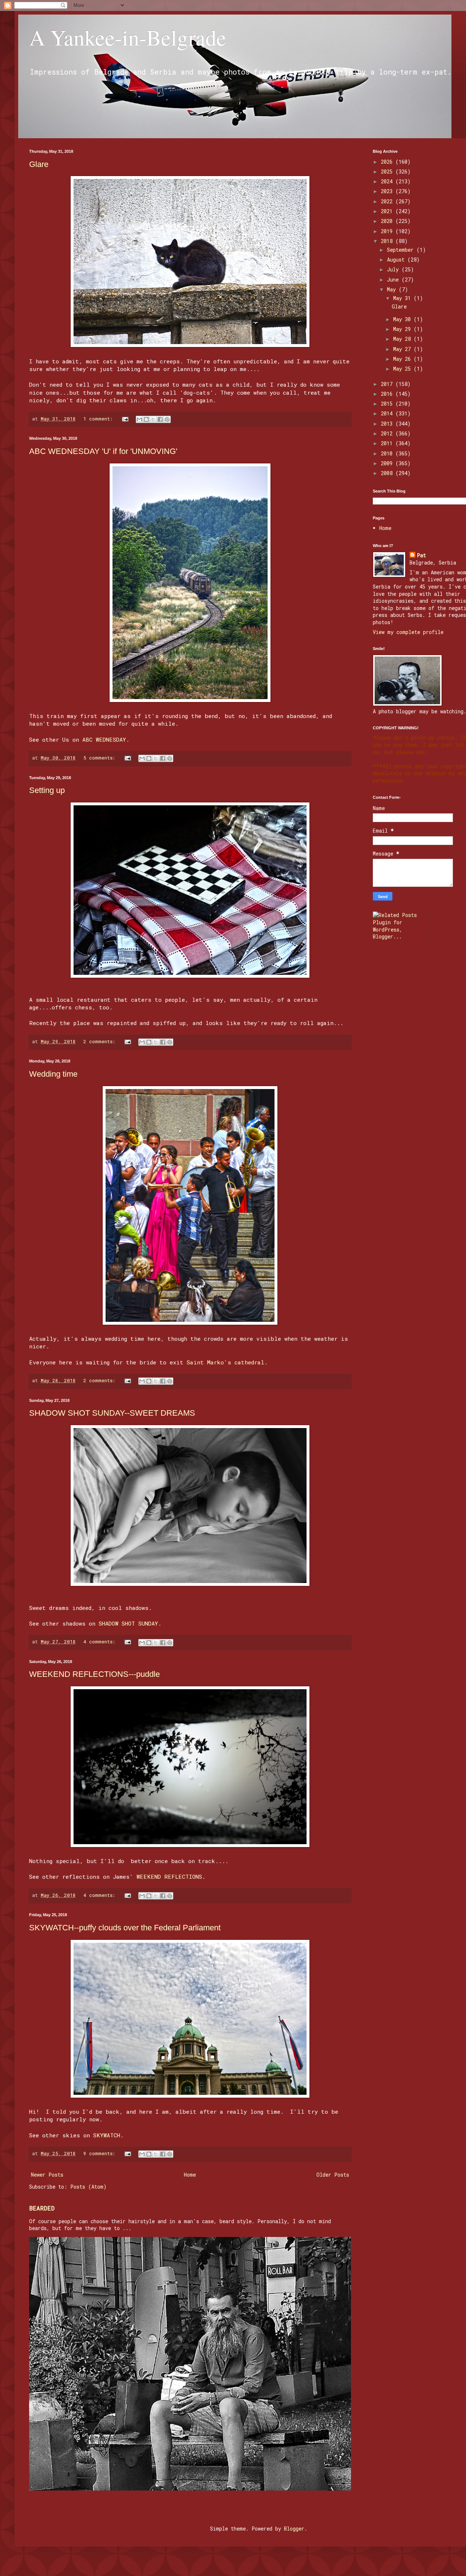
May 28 (403, 339)
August (397, 260)
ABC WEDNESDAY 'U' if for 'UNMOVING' (103, 451)
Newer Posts (47, 2175)
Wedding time (53, 1074)
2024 (388, 181)
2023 (388, 191)
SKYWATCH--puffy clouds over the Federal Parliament (125, 1928)
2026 (388, 162)
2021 (388, 211)
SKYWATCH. (108, 2135)
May (393, 289)
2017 (388, 384)
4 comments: (101, 1642)
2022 (388, 201)
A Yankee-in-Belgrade (128, 37)
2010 (388, 453)
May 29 (403, 329)
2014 (388, 413)
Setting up (47, 790)
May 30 (403, 319)
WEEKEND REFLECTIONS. (171, 1877)
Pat (421, 555)
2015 (388, 404)
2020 (388, 221)
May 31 (403, 298)
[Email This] (139, 419)
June (394, 280)
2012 (388, 433)
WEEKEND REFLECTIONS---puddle (94, 1674)
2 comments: (101, 1041)
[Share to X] (153, 419)
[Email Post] (126, 419)
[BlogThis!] (146, 419)
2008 (388, 473)
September (402, 250)
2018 (388, 241)
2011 (388, 443)
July (394, 269)
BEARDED (42, 2208)
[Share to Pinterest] (167, 419)
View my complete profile (408, 632)
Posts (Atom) (88, 2187)
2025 (388, 172)
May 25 (403, 369)
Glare (39, 164)
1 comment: (99, 419)
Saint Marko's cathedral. (227, 1362)
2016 (388, 394)
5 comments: (101, 758)
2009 (388, 463)
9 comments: (101, 2153)
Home (190, 2175)
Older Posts (333, 2175)
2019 (388, 231)
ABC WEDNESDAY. (106, 739)
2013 (388, 424)
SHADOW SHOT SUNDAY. (130, 1623)
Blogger (294, 2529)
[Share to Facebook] (160, 419)
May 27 (403, 349)
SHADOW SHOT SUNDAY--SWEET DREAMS (112, 1413)
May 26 (403, 359)
